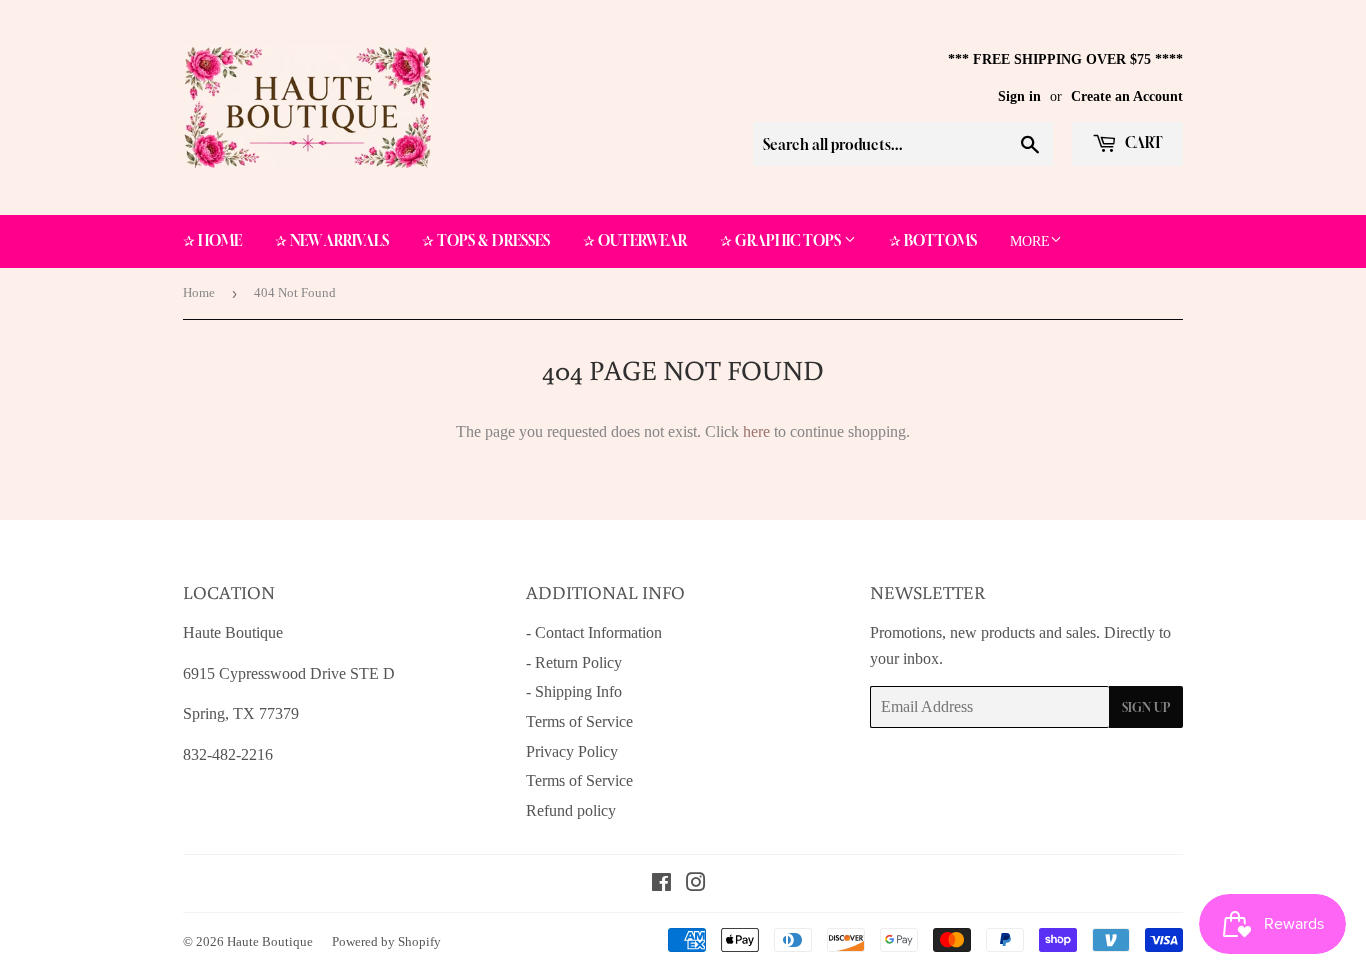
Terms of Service (579, 721)
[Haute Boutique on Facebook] (661, 884)
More (1030, 241)
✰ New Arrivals (332, 240)
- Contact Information (594, 632)
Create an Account (1127, 96)
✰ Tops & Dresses (486, 240)
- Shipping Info (574, 691)
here (756, 431)
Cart (1142, 142)
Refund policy (571, 810)
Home (199, 292)
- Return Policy (574, 662)
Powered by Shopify (386, 941)
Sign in (1019, 96)
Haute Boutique (270, 941)
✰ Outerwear (635, 240)
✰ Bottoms (933, 240)
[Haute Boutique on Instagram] (696, 884)
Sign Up (1146, 707)
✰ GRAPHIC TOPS (782, 240)
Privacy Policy (572, 751)
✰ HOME (212, 240)
